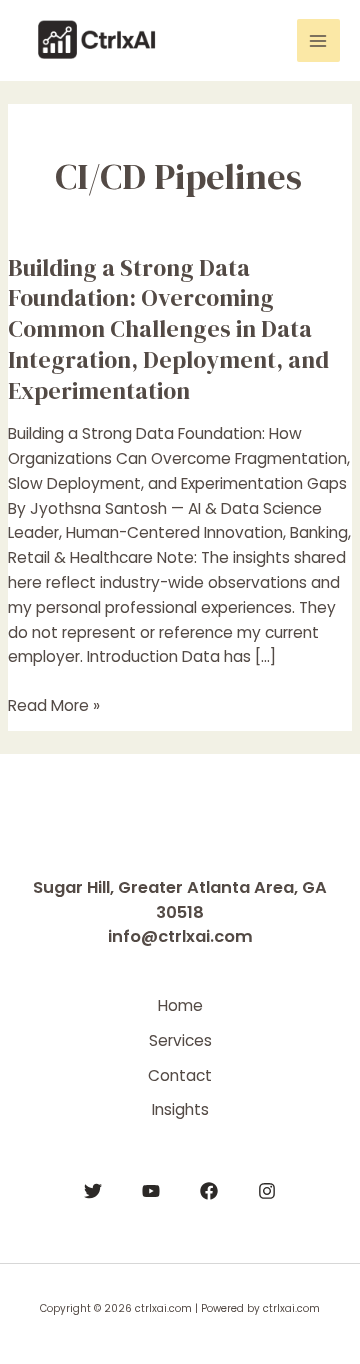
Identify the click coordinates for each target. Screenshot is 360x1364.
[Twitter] (93, 1191)
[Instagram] (267, 1191)
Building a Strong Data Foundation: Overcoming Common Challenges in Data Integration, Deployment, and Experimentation (168, 329)
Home (180, 1005)
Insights (180, 1109)
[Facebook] (209, 1191)
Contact (180, 1075)
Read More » (54, 705)
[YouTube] (151, 1191)
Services (180, 1040)
